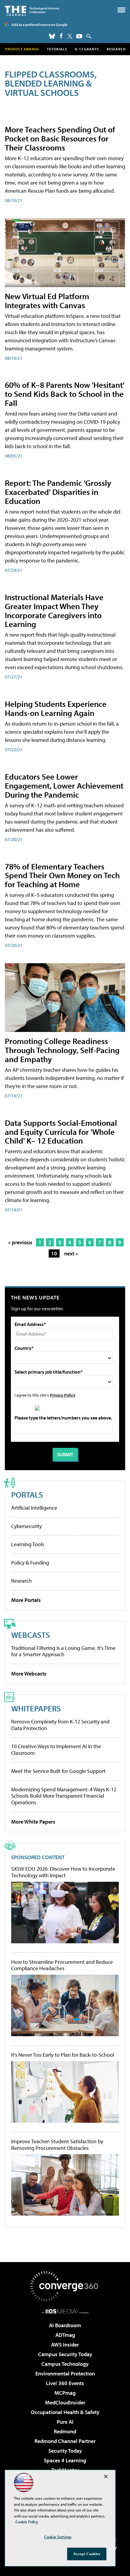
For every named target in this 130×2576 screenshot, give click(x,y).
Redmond (65, 2431)
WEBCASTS (31, 1635)
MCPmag (65, 2393)
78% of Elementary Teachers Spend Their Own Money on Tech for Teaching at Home (62, 875)
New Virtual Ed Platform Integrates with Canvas (47, 301)
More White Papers (33, 1822)
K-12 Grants (87, 49)
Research (116, 49)
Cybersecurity (26, 1526)
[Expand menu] (121, 11)
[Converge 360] (65, 2286)
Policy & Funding (30, 1563)
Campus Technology (65, 2364)
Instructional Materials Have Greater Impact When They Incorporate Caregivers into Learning (54, 611)
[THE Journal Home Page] (32, 10)
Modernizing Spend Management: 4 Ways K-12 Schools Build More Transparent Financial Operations (64, 1796)
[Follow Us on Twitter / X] (70, 36)
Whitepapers (36, 1708)
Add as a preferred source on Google (39, 25)
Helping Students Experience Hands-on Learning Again (56, 708)
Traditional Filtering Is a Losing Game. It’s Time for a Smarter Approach (63, 1651)
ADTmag (65, 2335)
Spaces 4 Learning (65, 2460)
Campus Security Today (65, 2354)
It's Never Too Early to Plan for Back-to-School (63, 2055)
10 (54, 1253)
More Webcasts (29, 1674)
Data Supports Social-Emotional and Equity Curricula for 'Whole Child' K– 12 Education (61, 1132)
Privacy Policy (63, 1395)
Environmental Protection (65, 2373)
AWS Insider (65, 2345)
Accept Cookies (87, 2554)
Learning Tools (28, 1544)
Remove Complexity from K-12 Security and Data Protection (60, 1725)
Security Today (65, 2451)
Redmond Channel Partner (65, 2441)
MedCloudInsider (65, 2402)
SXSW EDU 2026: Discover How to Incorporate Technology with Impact (63, 1872)
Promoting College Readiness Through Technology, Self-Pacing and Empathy (62, 1050)
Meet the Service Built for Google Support (58, 1771)
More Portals (26, 1600)
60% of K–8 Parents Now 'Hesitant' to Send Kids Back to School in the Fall (65, 394)
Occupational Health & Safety (65, 2412)
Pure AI (65, 2422)
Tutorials (57, 49)
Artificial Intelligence (34, 1508)
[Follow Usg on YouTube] (79, 36)
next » (71, 1253)
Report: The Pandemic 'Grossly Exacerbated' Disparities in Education (58, 492)
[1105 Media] (65, 2311)
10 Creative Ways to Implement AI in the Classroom (56, 1750)
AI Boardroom (65, 2325)
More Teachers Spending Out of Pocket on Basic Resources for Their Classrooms (60, 138)
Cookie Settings (58, 2537)
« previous (20, 1242)
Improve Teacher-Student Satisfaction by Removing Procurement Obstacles (57, 2145)
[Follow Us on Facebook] (61, 36)
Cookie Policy (27, 2522)
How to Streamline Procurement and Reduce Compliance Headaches (62, 1965)
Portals (27, 1494)
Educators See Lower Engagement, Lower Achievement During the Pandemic (64, 785)
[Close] (106, 2476)
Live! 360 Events (65, 2383)
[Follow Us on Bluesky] (52, 36)
